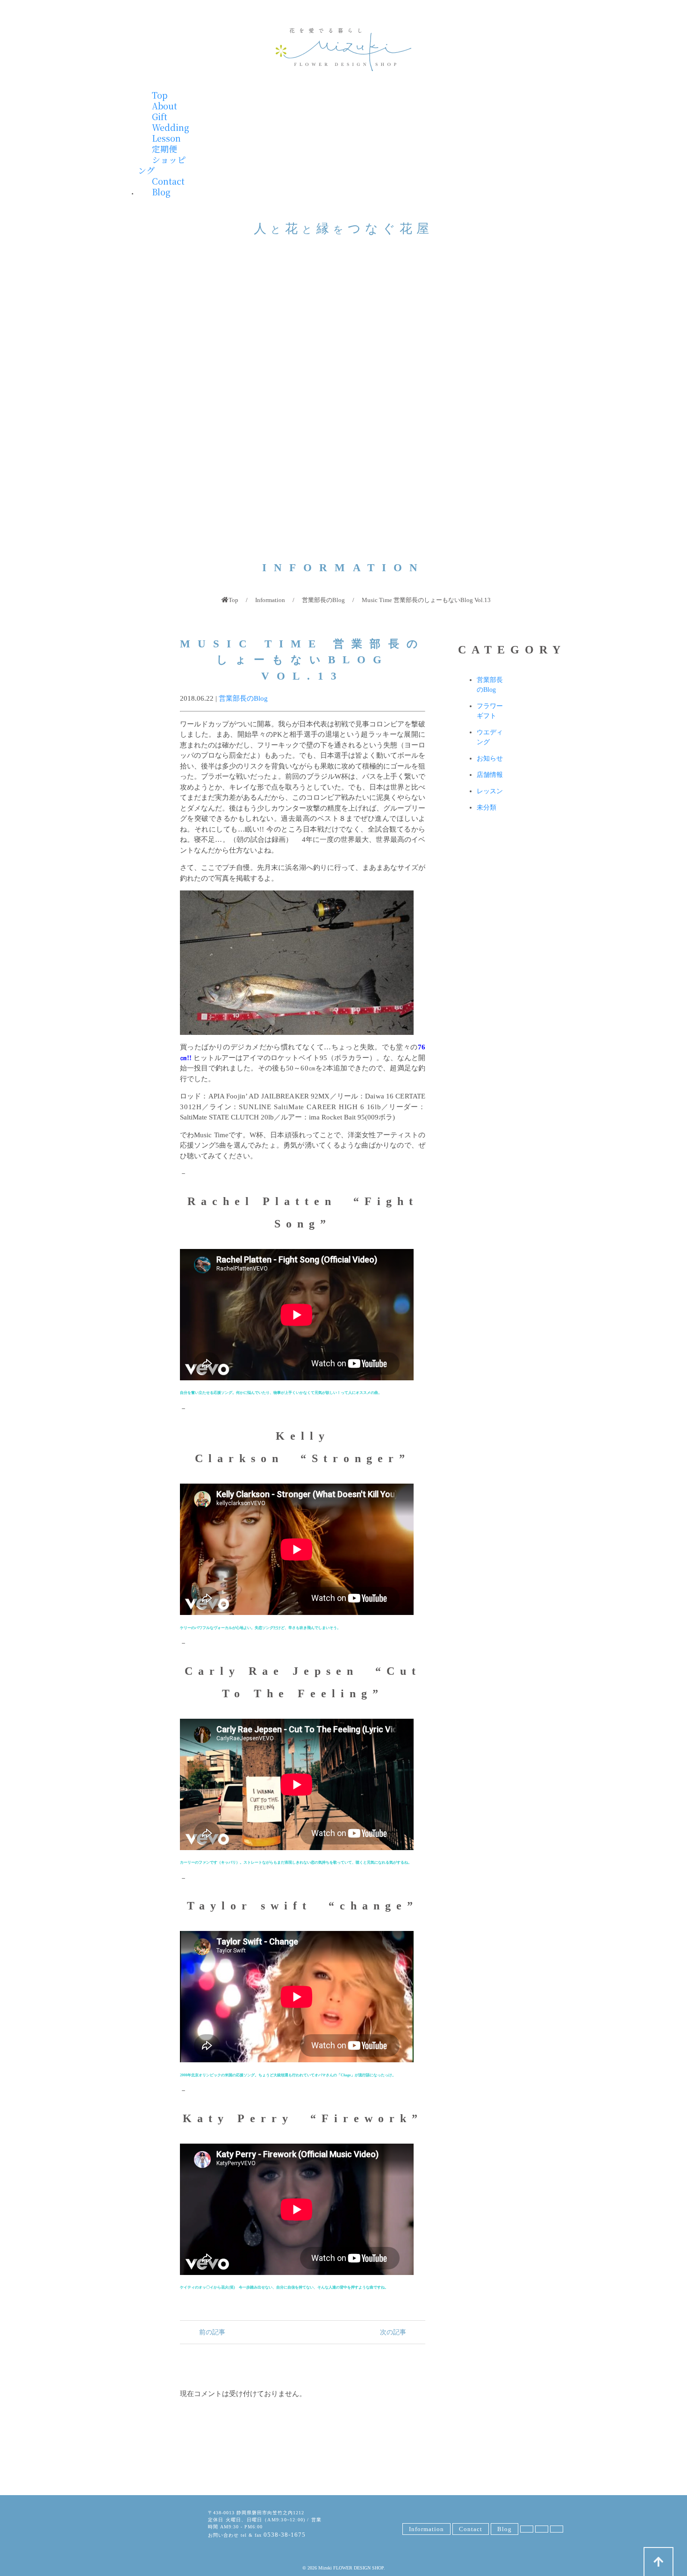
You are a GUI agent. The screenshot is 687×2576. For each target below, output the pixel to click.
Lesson (166, 138)
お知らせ (490, 758)
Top (160, 95)
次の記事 (394, 2332)
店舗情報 (490, 775)
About (165, 106)
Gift (160, 116)
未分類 (487, 807)
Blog (161, 192)
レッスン (490, 791)
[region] (343, 408)
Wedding (171, 127)
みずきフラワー (343, 50)
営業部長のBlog (323, 600)
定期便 (165, 149)
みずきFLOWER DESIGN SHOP (161, 2526)
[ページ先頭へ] (658, 2562)
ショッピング (162, 165)
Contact (168, 181)
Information (270, 600)
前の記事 (211, 2332)
